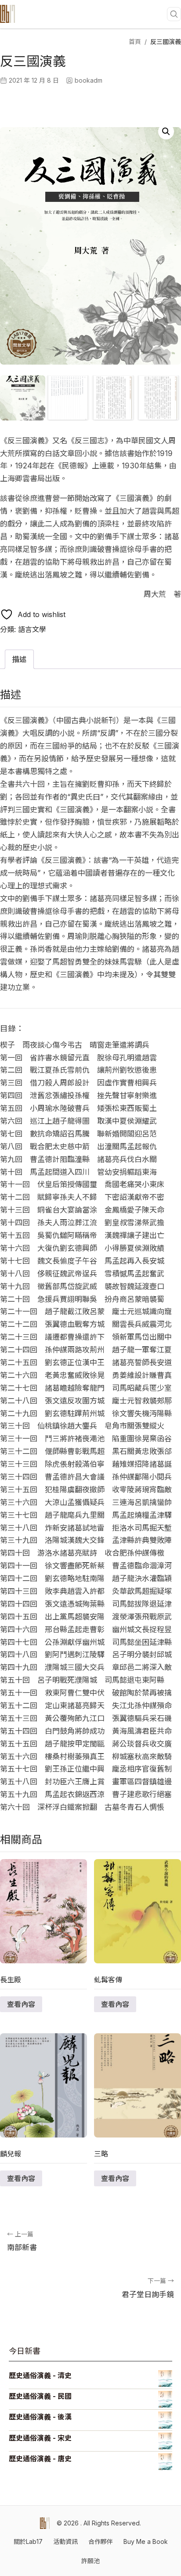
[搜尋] (174, 14)
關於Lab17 (28, 2541)
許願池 (90, 2561)
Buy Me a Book (146, 2541)
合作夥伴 (101, 2541)
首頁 (135, 42)
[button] (166, 132)
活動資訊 (65, 2541)
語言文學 (32, 629)
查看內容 (21, 2004)
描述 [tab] (19, 659)
